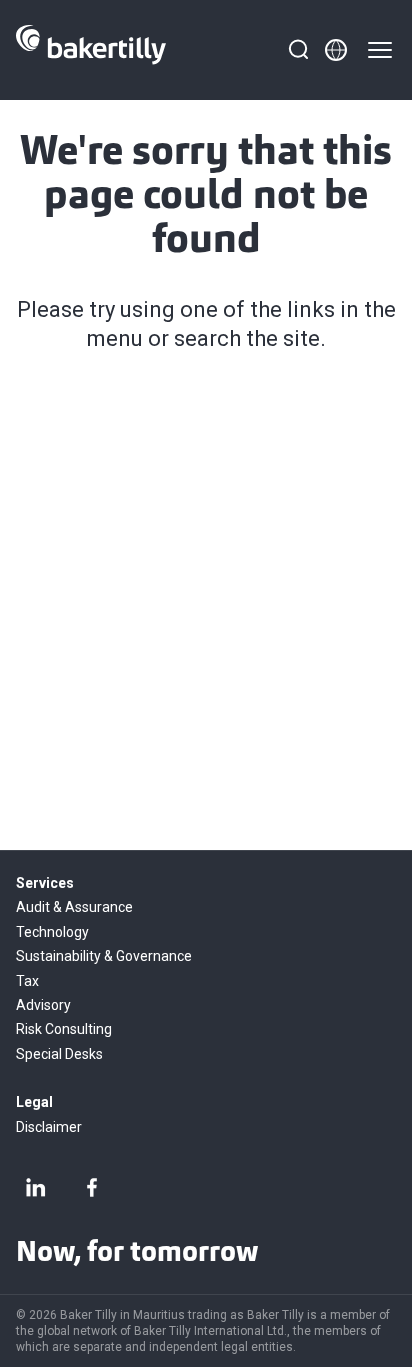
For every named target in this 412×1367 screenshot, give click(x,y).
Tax (27, 981)
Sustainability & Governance (104, 956)
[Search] (298, 50)
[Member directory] (336, 50)
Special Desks (59, 1054)
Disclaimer (49, 1127)
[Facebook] (92, 1187)
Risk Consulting (64, 1029)
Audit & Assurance (74, 907)
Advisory (43, 1005)
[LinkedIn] (36, 1187)
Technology (52, 932)
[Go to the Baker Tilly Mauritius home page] (91, 50)
